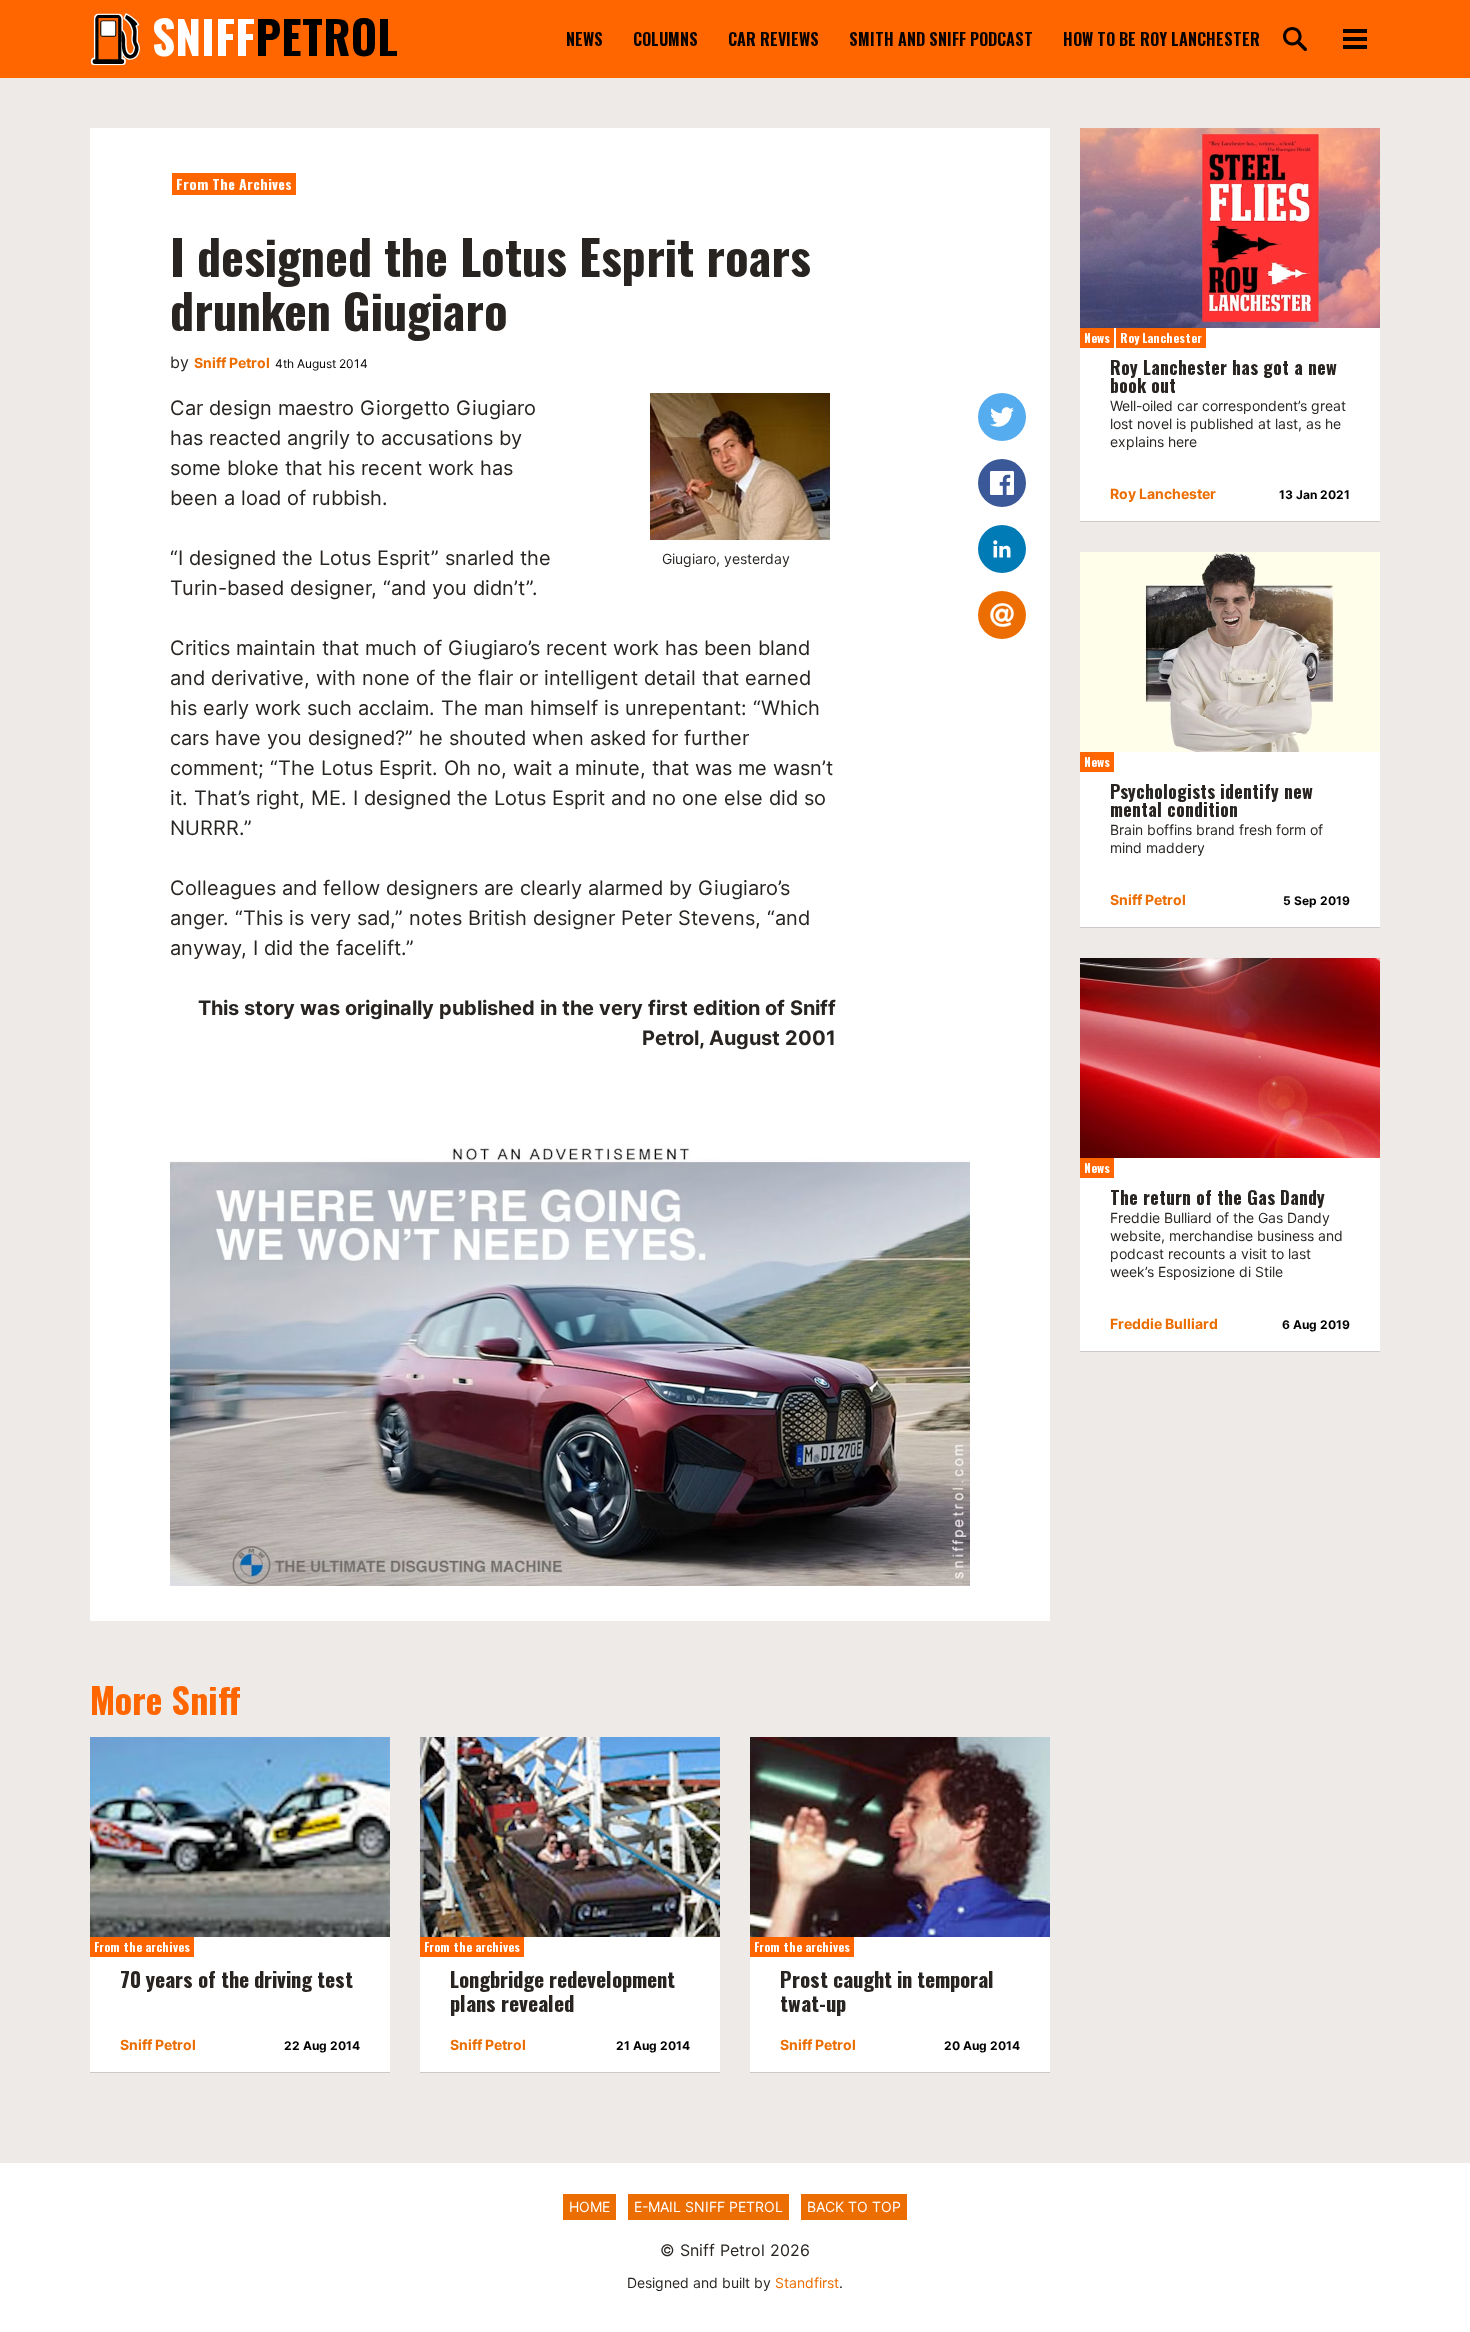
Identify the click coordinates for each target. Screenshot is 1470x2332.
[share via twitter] (1002, 417)
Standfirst (807, 2282)
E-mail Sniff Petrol (708, 2206)
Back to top (854, 2206)
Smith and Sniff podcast (941, 39)
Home (589, 2206)
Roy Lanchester (1161, 337)
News (584, 39)
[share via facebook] (1002, 483)
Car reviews (773, 39)
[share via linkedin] (1002, 549)
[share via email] (1002, 615)
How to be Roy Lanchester (1161, 39)
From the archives (234, 183)
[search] (1295, 40)
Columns (665, 39)
